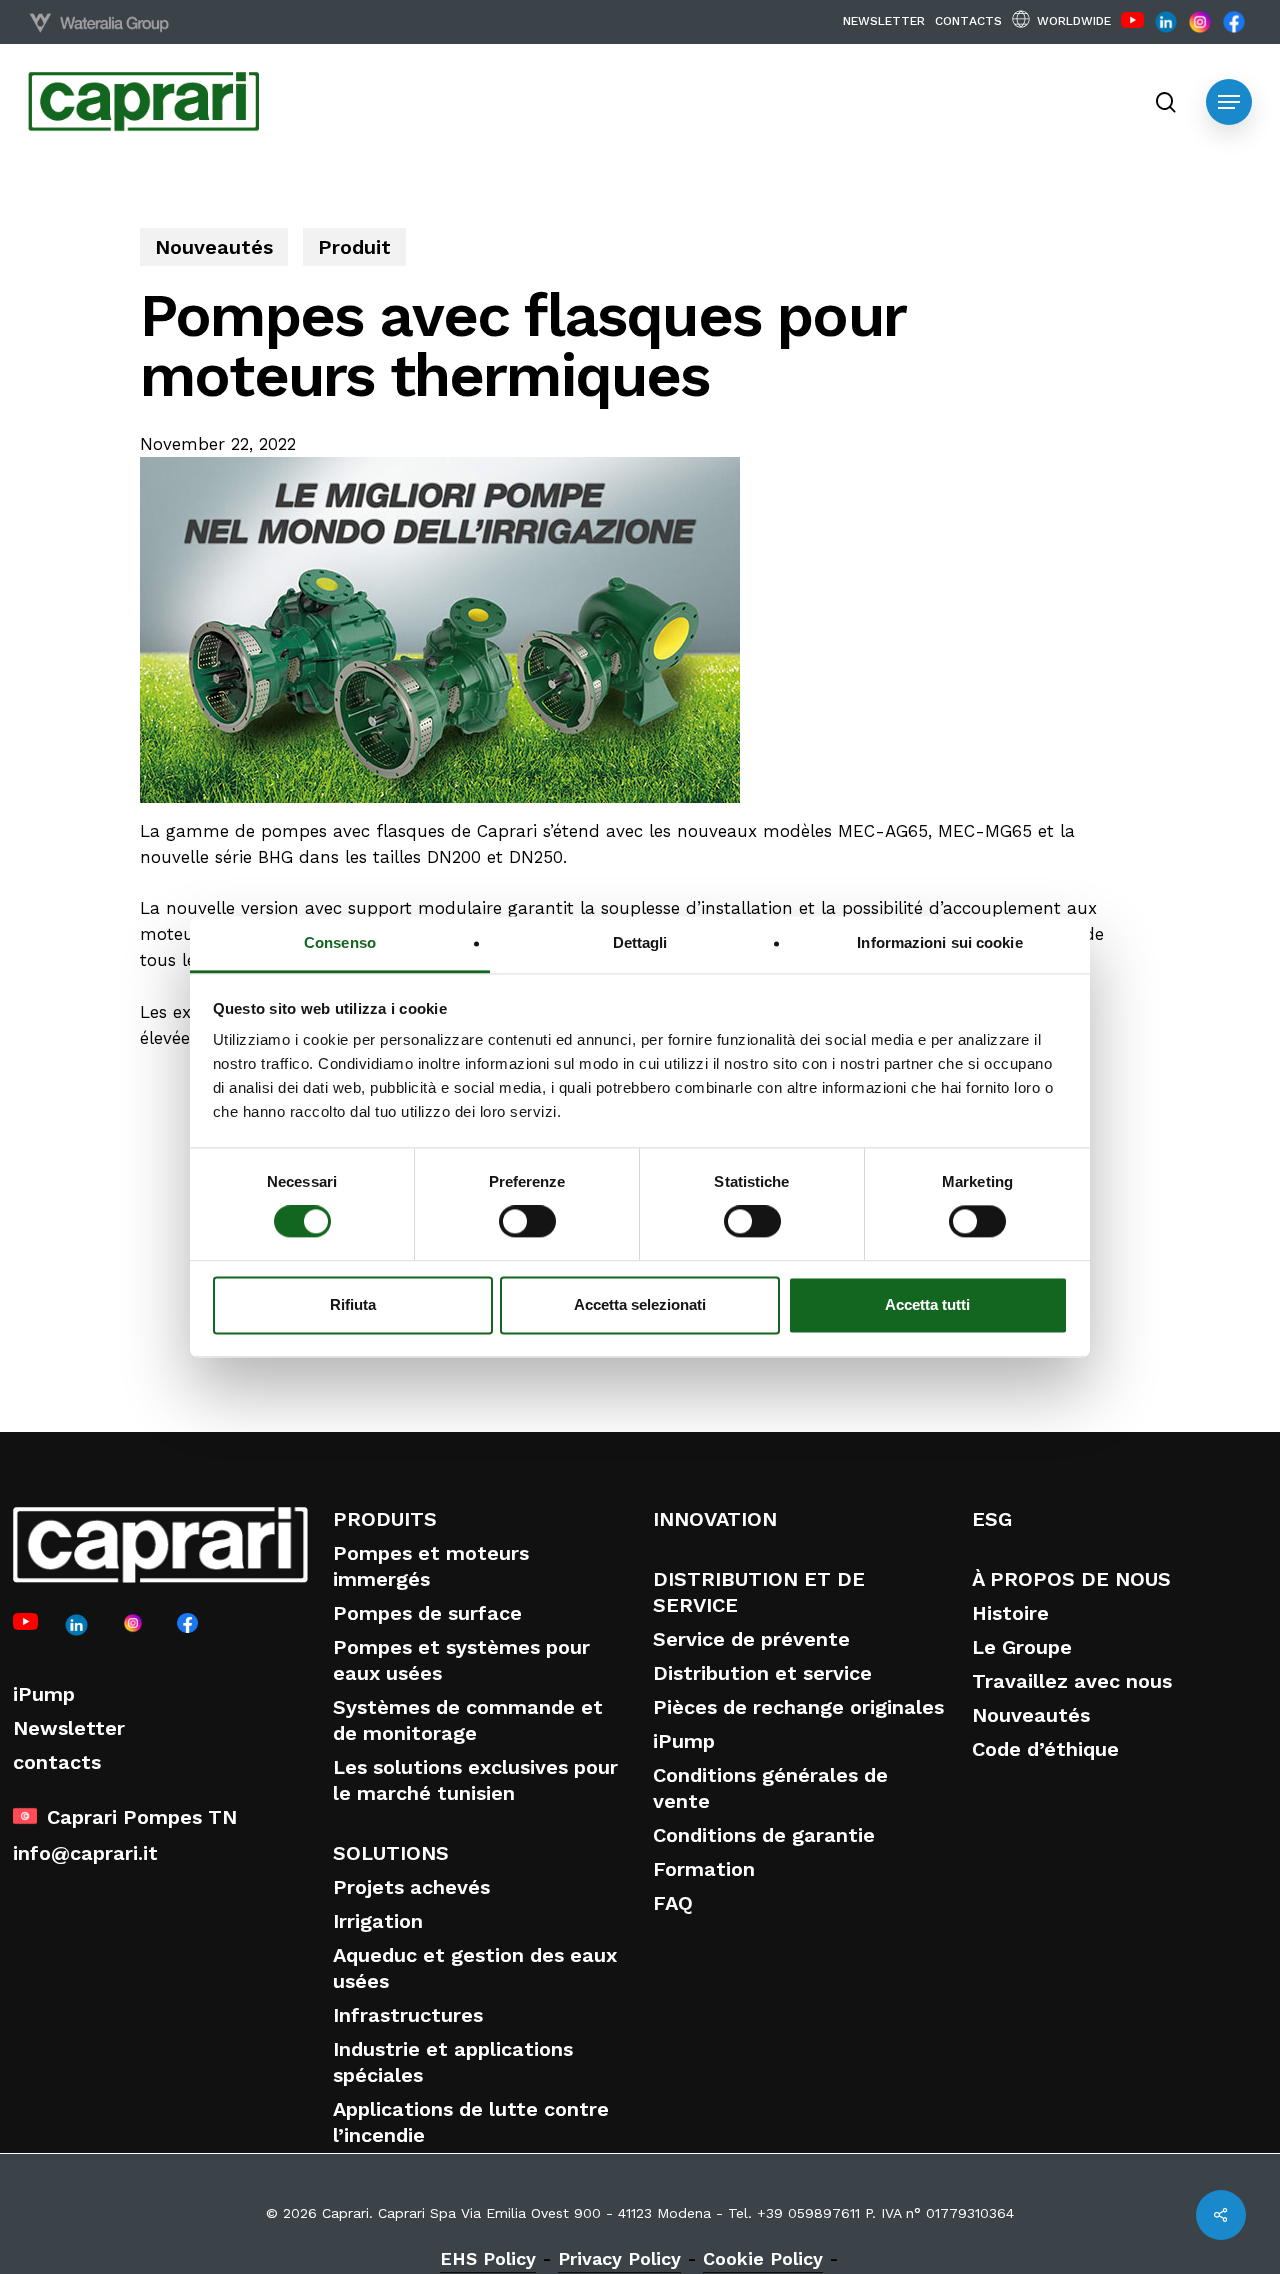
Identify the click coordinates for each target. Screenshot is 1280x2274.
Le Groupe (1022, 1647)
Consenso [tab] (340, 942)
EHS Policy (488, 2258)
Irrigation (378, 1921)
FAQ (673, 1903)
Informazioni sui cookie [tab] (939, 942)
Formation (704, 1869)
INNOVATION (715, 1519)
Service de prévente (751, 1639)
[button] (1229, 102)
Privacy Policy (619, 2258)
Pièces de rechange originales (798, 1707)
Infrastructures (408, 2015)
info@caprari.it (85, 1853)
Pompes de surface (427, 1613)
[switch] (527, 1222)
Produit (354, 247)
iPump (44, 1694)
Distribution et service (762, 1673)
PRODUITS (385, 1519)
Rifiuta (353, 1304)
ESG (992, 1519)
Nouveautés (214, 247)
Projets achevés (411, 1887)
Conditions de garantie (764, 1835)
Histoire (1010, 1613)
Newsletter (69, 1728)
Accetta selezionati (640, 1304)
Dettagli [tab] (640, 942)
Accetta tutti (927, 1304)
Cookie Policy (763, 2258)
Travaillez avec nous (1072, 1681)
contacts (57, 1762)
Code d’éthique (1045, 1749)
